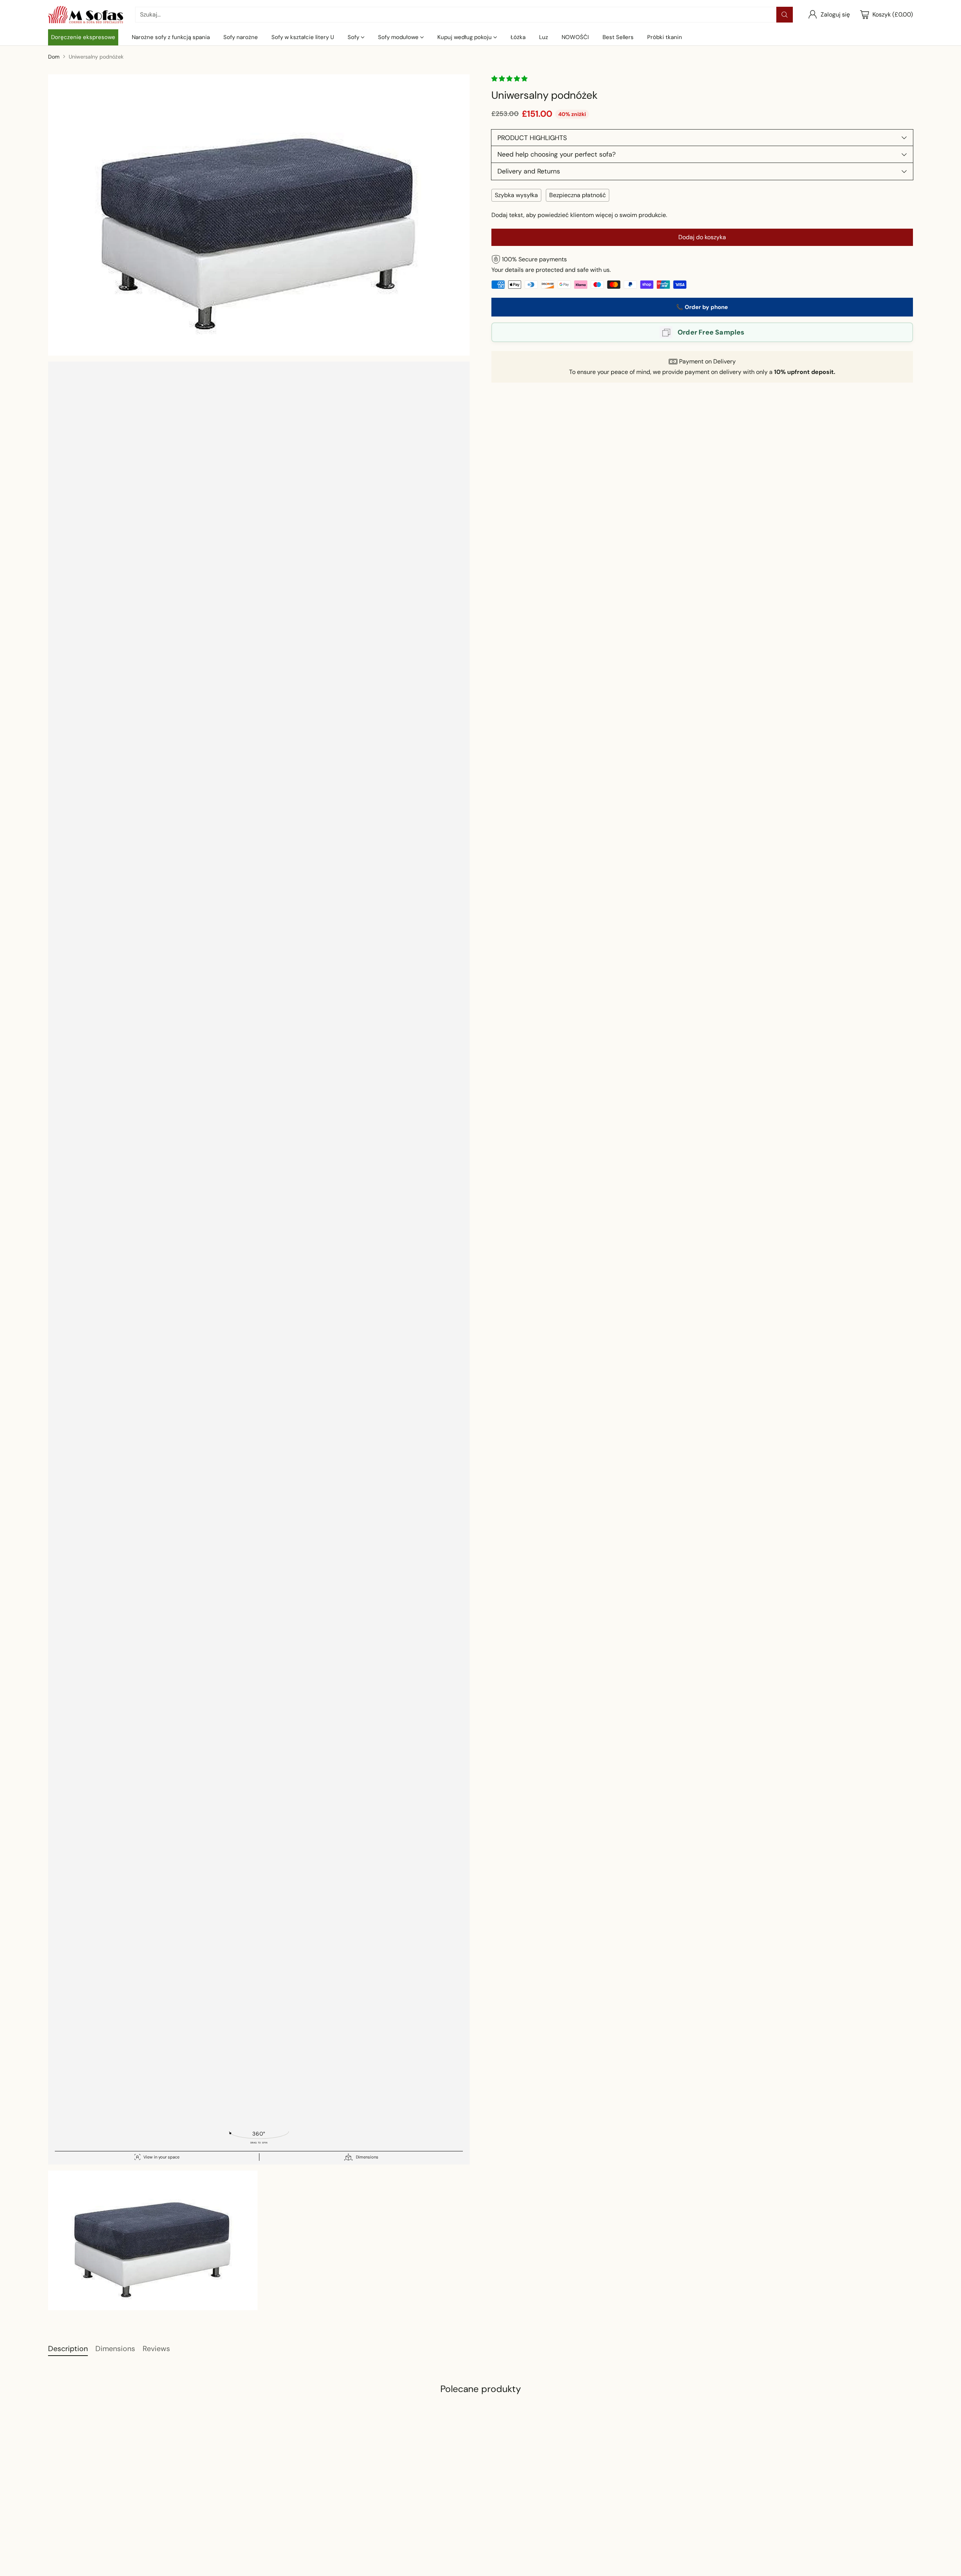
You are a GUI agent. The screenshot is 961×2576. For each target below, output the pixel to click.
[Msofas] (86, 15)
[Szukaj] (785, 15)
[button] (510, 79)
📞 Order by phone (702, 307)
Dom (54, 57)
